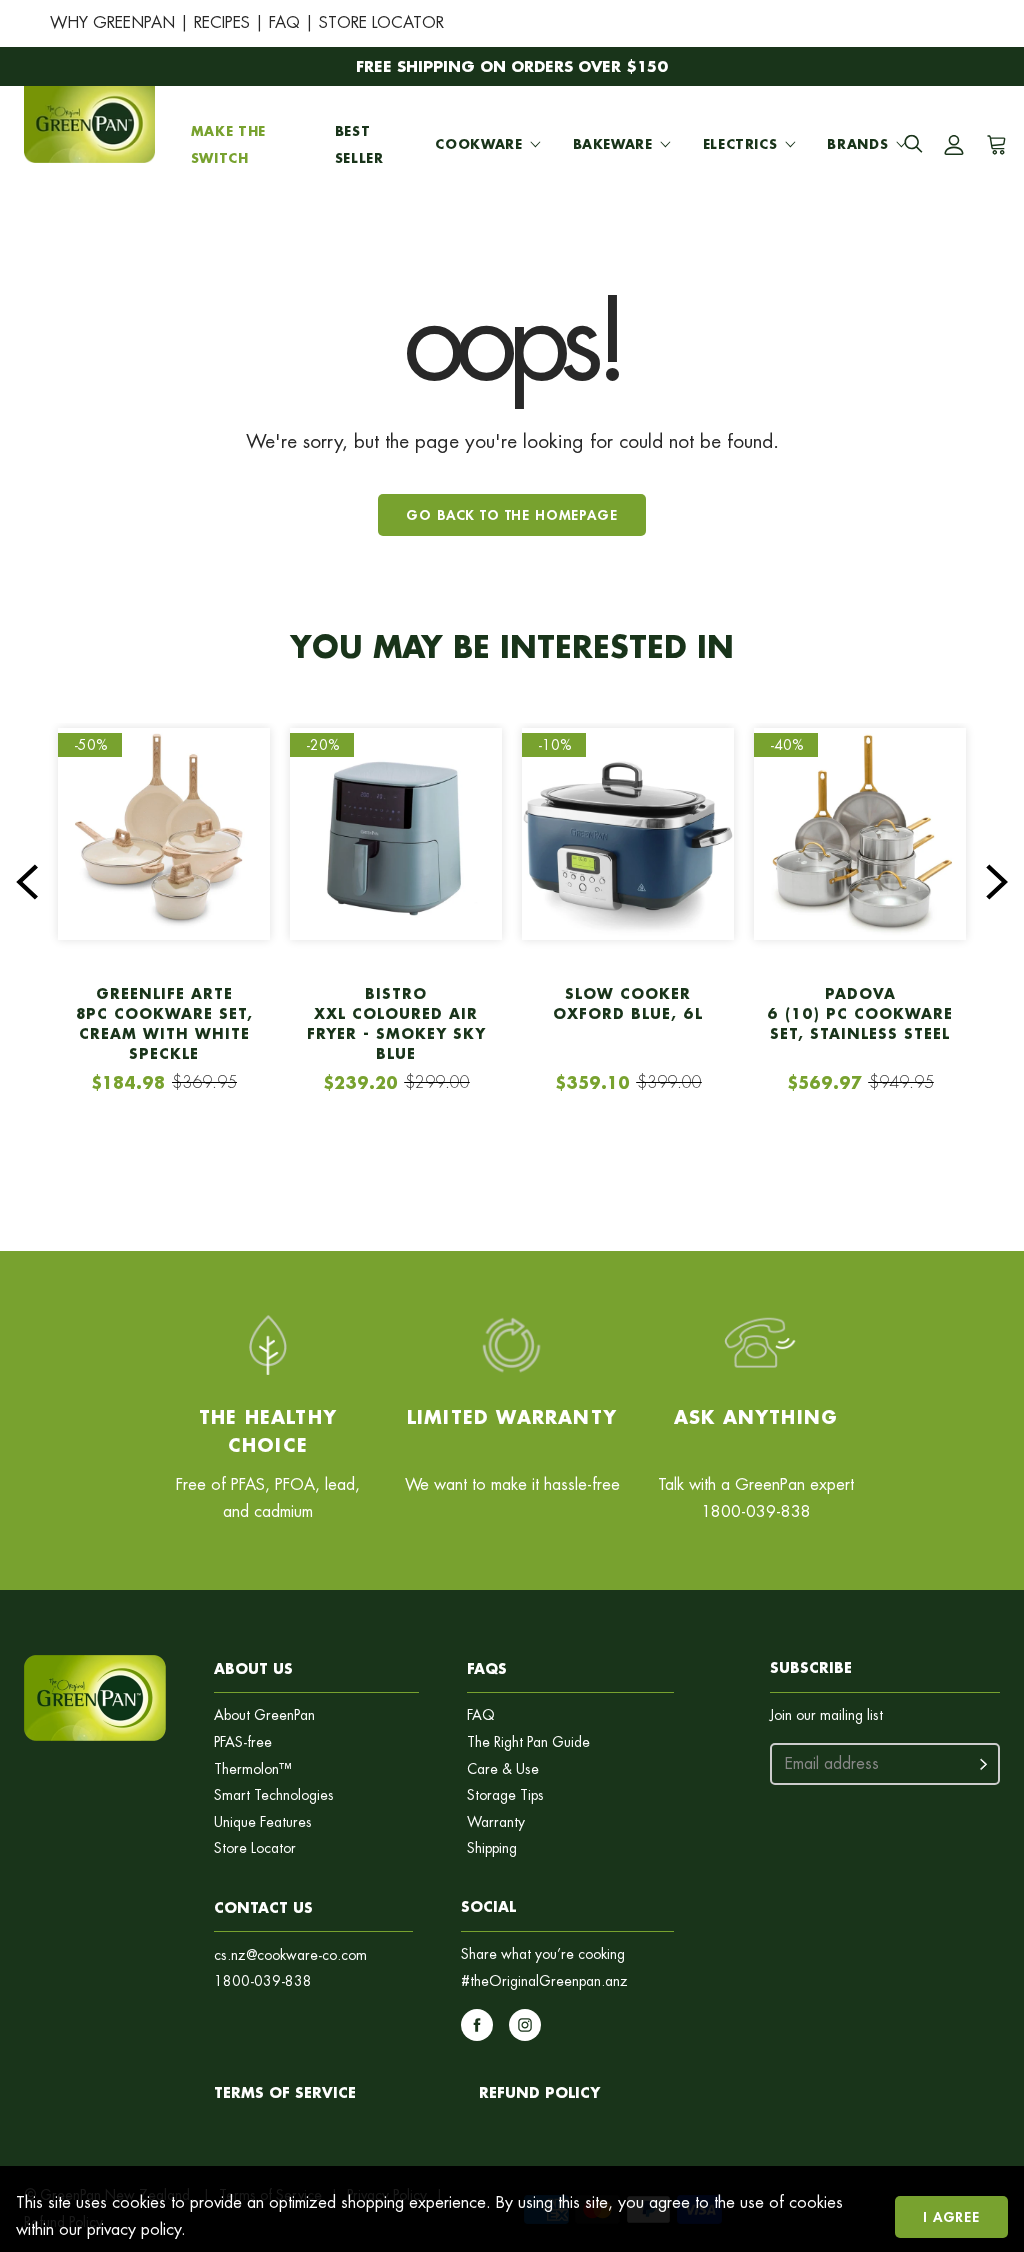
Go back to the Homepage (511, 514)
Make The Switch (228, 144)
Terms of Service (285, 2092)
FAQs (487, 1668)
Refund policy (539, 2092)
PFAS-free (243, 1742)
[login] (954, 145)
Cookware (478, 144)
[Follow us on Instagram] (525, 2025)
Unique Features (263, 1822)
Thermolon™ (253, 1769)
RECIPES (222, 22)
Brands (857, 144)
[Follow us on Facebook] (477, 2025)
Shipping (492, 1848)
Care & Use (503, 1769)
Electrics (740, 144)
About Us (253, 1668)
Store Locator (255, 1848)
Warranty (496, 1822)
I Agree (951, 2216)
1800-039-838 (263, 1981)
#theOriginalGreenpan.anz (544, 1981)
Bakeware (613, 144)
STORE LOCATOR (381, 22)
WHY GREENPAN (112, 22)
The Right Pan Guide (528, 1742)
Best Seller (359, 144)
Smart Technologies (274, 1795)
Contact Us (263, 1907)
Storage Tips (505, 1795)
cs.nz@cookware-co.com (290, 1955)
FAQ (284, 22)
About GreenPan (264, 1715)
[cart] (993, 145)
